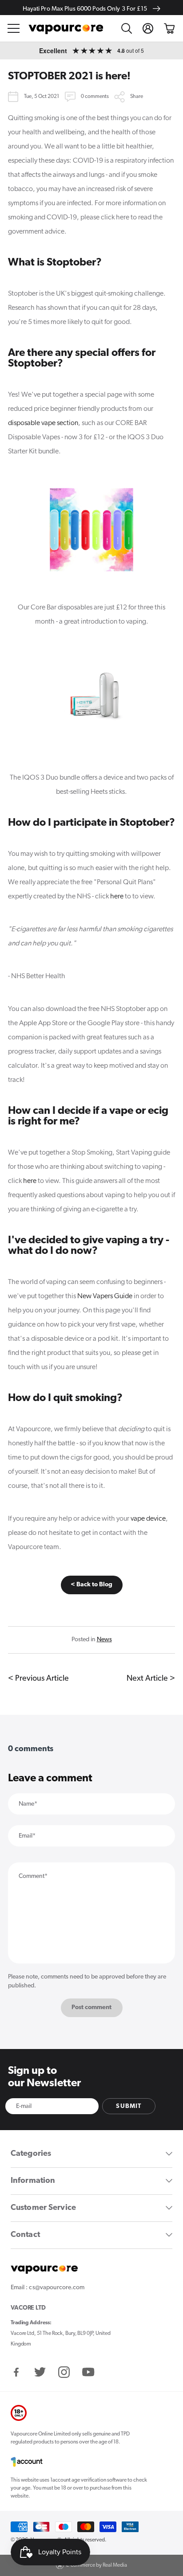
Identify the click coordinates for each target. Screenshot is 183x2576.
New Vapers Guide (105, 1296)
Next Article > (151, 1679)
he (114, 897)
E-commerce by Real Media (97, 2565)
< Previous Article (38, 1679)
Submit (129, 2106)
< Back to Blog (91, 1585)
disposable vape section (43, 423)
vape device (148, 1519)
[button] (14, 28)
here (30, 1181)
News (104, 1640)
